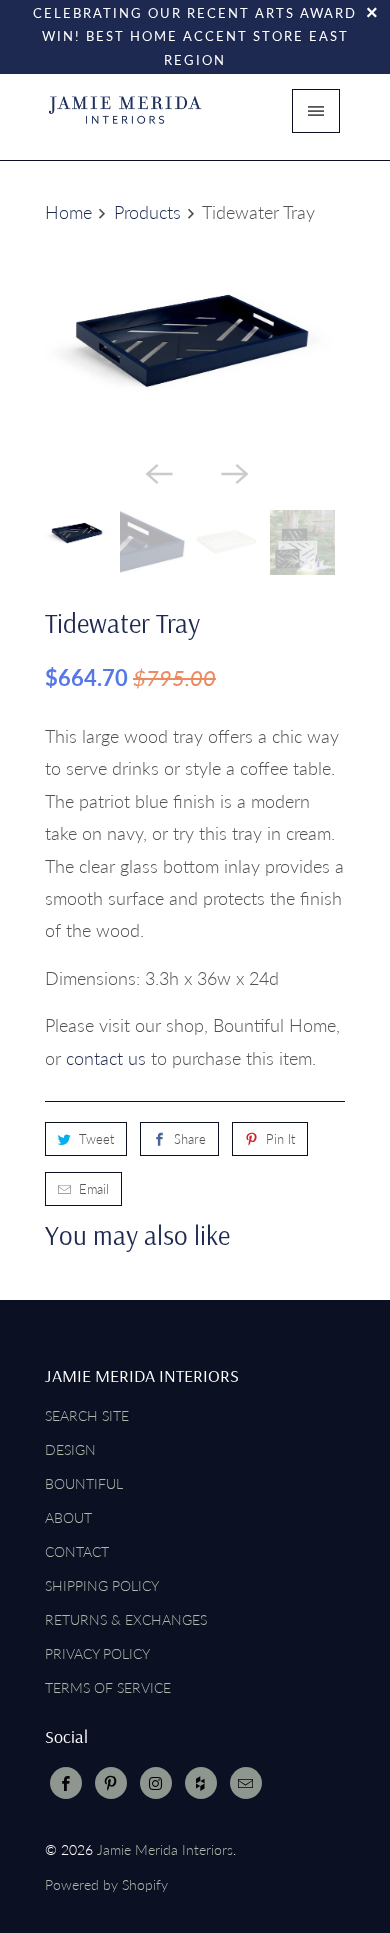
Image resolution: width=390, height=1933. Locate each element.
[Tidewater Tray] (195, 343)
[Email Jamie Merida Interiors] (246, 1783)
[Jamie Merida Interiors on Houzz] (201, 1783)
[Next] (233, 472)
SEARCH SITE (87, 1415)
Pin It (280, 1139)
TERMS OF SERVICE (108, 1687)
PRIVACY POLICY (97, 1653)
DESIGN (70, 1449)
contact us (106, 1058)
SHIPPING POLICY (102, 1585)
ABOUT (68, 1517)
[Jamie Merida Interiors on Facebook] (66, 1783)
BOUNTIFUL (84, 1483)
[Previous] (157, 472)
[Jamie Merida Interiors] (125, 117)
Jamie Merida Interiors (165, 1849)
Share (190, 1139)
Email (94, 1189)
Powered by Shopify (106, 1884)
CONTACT (77, 1551)
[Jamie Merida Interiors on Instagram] (156, 1783)
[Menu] (316, 111)
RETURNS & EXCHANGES (126, 1619)
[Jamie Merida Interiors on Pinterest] (111, 1783)
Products (147, 212)
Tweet (96, 1139)
